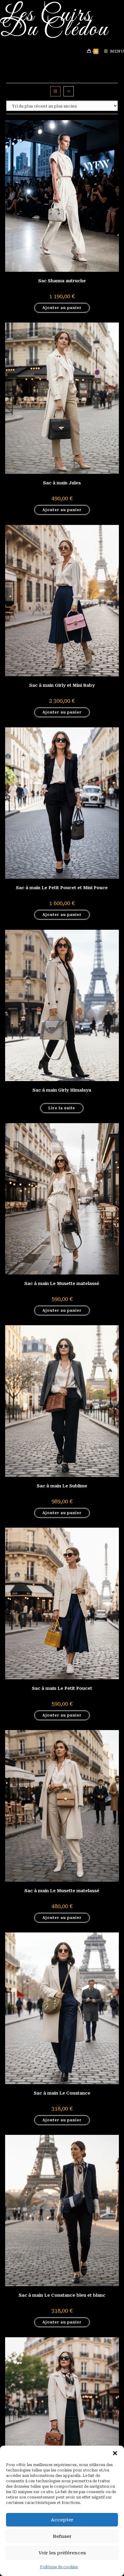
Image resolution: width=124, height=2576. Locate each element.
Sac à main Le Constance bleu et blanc (62, 2295)
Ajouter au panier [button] (62, 308)
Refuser (62, 2536)
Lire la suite (62, 1108)
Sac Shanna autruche (62, 281)
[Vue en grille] (55, 91)
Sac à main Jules (62, 483)
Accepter (62, 2520)
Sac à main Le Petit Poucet (62, 1688)
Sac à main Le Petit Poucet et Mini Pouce (62, 888)
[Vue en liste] (69, 91)
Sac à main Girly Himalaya (62, 1090)
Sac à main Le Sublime (62, 1486)
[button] (115, 2453)
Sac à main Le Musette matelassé (62, 1283)
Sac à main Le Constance (62, 2093)
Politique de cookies (59, 2567)
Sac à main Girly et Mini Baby (62, 685)
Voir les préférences (62, 2553)
